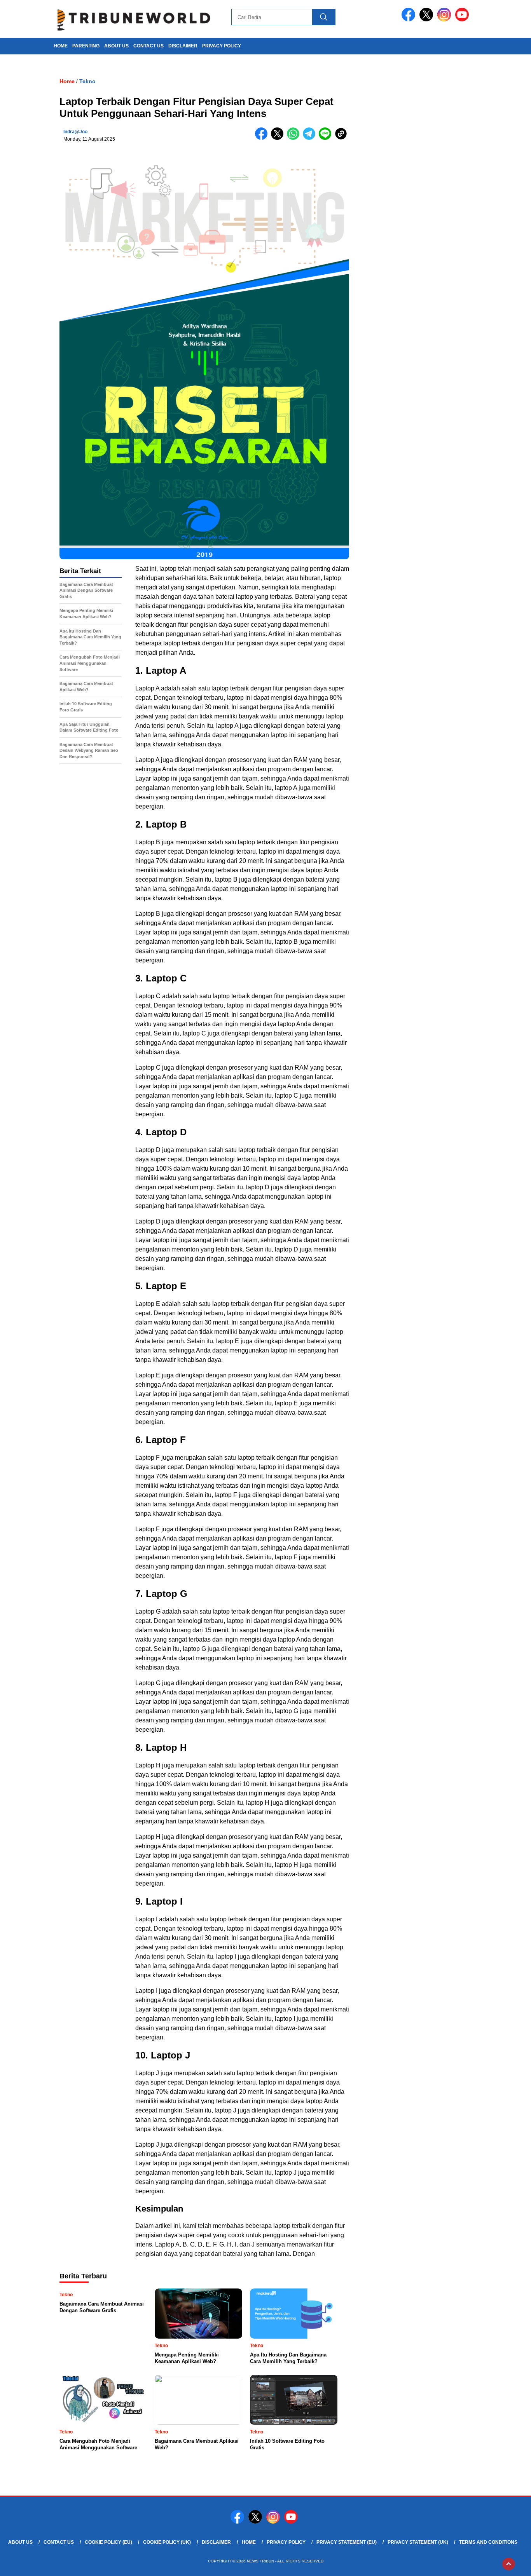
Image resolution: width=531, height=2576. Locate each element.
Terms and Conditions (488, 2542)
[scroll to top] (509, 2564)
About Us (116, 46)
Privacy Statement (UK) (418, 2542)
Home (249, 2542)
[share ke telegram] (311, 138)
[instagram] (445, 20)
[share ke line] (327, 138)
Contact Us (148, 46)
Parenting (86, 46)
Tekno (87, 81)
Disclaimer (183, 46)
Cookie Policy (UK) (167, 2542)
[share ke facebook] (263, 138)
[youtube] (463, 20)
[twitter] (428, 20)
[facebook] (410, 20)
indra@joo (75, 132)
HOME (61, 46)
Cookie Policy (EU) (108, 2542)
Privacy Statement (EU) (347, 2542)
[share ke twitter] (279, 138)
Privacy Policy (222, 46)
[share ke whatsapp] (295, 138)
